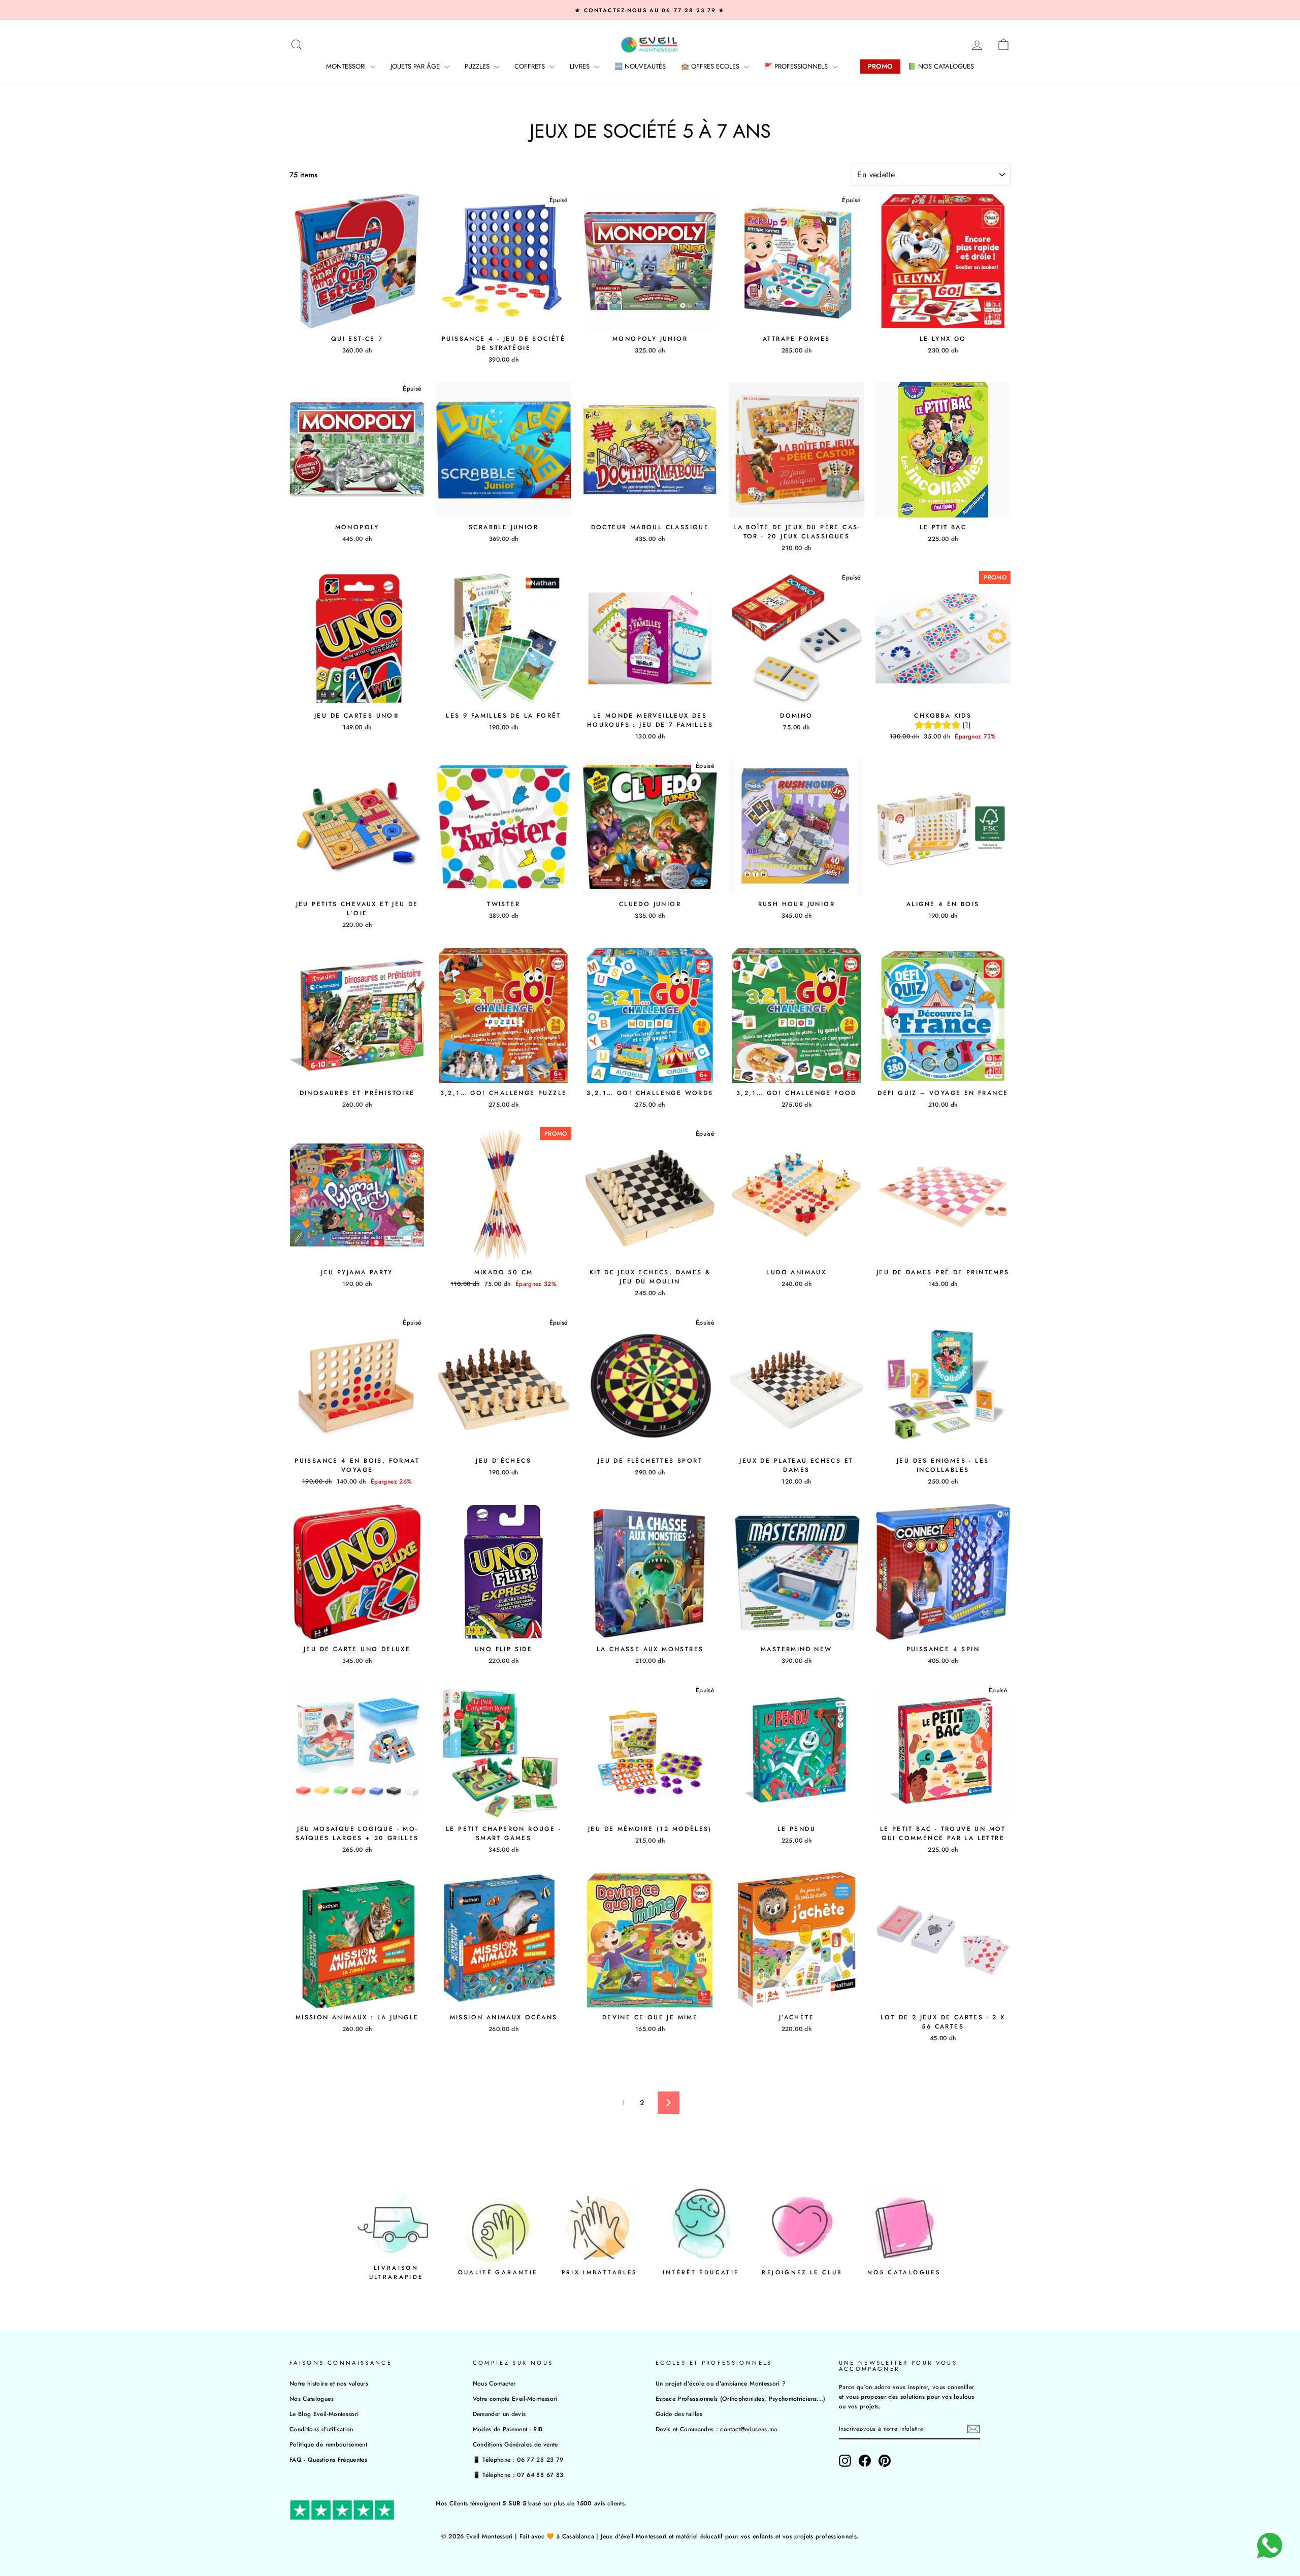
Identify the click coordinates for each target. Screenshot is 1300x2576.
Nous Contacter (494, 2383)
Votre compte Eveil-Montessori (515, 2398)
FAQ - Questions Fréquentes (328, 2459)
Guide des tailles (679, 2414)
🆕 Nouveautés (640, 66)
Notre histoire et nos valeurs (329, 2383)
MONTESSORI (347, 66)
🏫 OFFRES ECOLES (711, 66)
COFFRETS (531, 66)
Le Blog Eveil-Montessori (324, 2414)
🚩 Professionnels (797, 66)
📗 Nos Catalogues (941, 66)
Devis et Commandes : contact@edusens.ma (717, 2429)
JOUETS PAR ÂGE (416, 66)
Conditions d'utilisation (321, 2429)
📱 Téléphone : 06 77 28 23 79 (518, 2459)
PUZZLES (478, 66)
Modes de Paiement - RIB (508, 2429)
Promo (880, 66)
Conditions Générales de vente (515, 2444)
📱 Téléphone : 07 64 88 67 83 (518, 2475)
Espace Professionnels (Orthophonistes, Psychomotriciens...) (741, 2398)
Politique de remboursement (328, 2444)
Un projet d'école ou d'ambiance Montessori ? (721, 2383)
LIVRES (581, 66)
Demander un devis (499, 2414)
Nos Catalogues (312, 2398)
